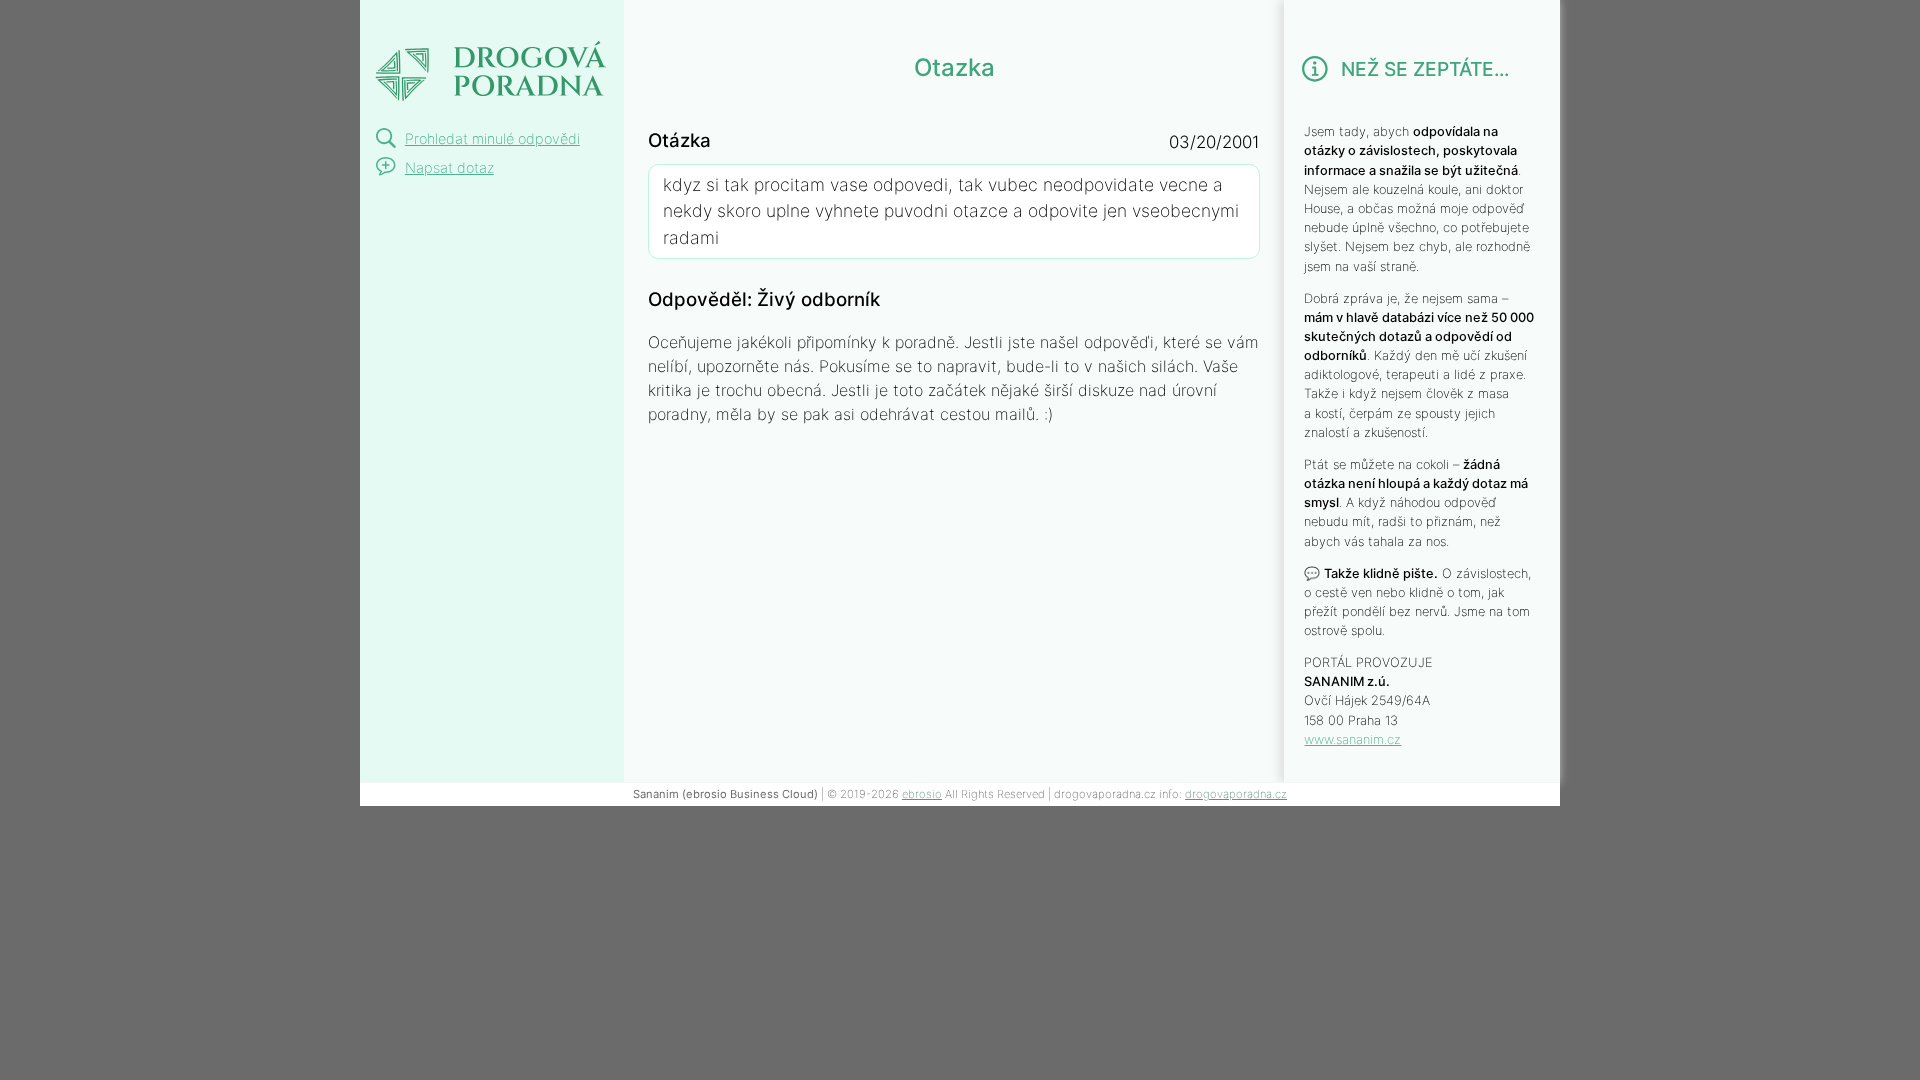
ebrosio (922, 794)
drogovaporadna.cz (1236, 794)
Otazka (414, 23)
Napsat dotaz (449, 167)
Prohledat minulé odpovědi (492, 138)
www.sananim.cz (1352, 739)
